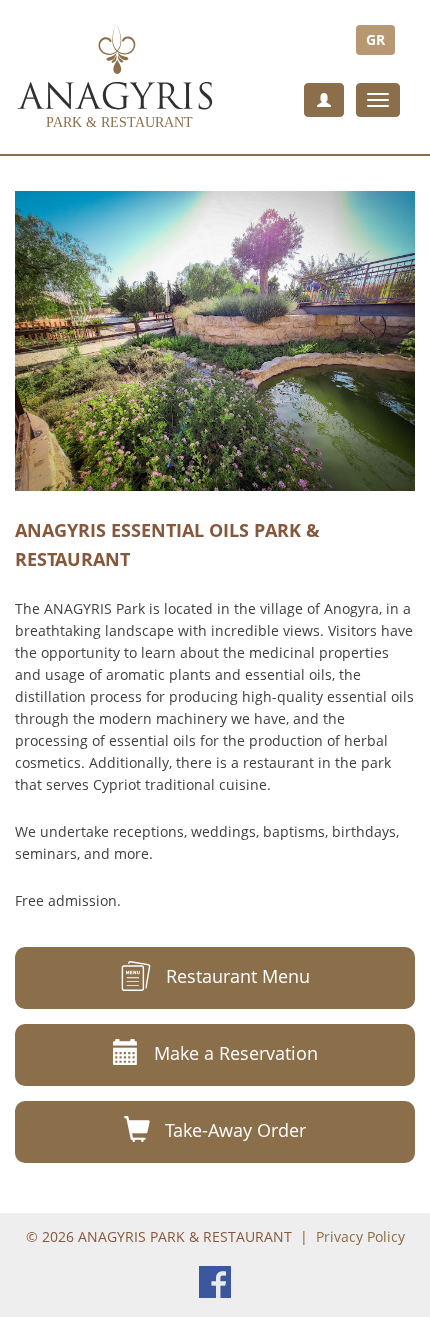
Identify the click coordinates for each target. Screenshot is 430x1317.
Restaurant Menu (238, 976)
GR (375, 39)
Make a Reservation (236, 1053)
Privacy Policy (360, 1236)
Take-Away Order (235, 1130)
